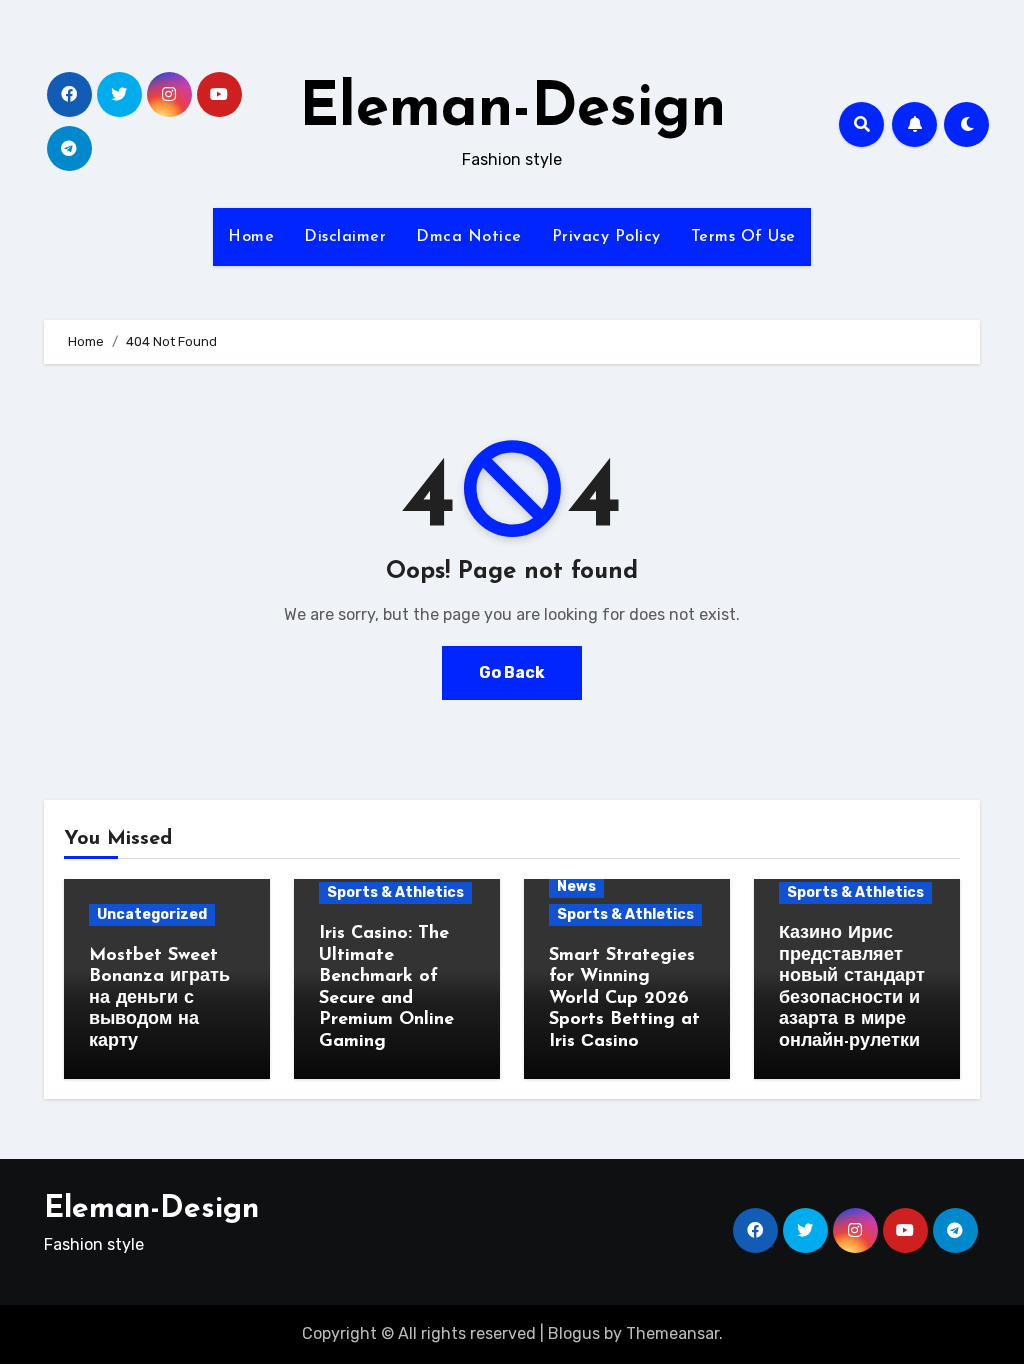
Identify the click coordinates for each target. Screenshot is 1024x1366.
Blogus (574, 1333)
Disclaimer (345, 237)
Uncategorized (152, 914)
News (576, 886)
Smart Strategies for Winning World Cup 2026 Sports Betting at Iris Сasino (624, 999)
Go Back (512, 672)
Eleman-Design (512, 110)
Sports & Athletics (395, 892)
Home (251, 237)
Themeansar (672, 1333)
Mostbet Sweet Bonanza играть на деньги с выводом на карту (159, 999)
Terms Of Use (743, 237)
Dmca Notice (469, 237)
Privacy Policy (606, 237)
